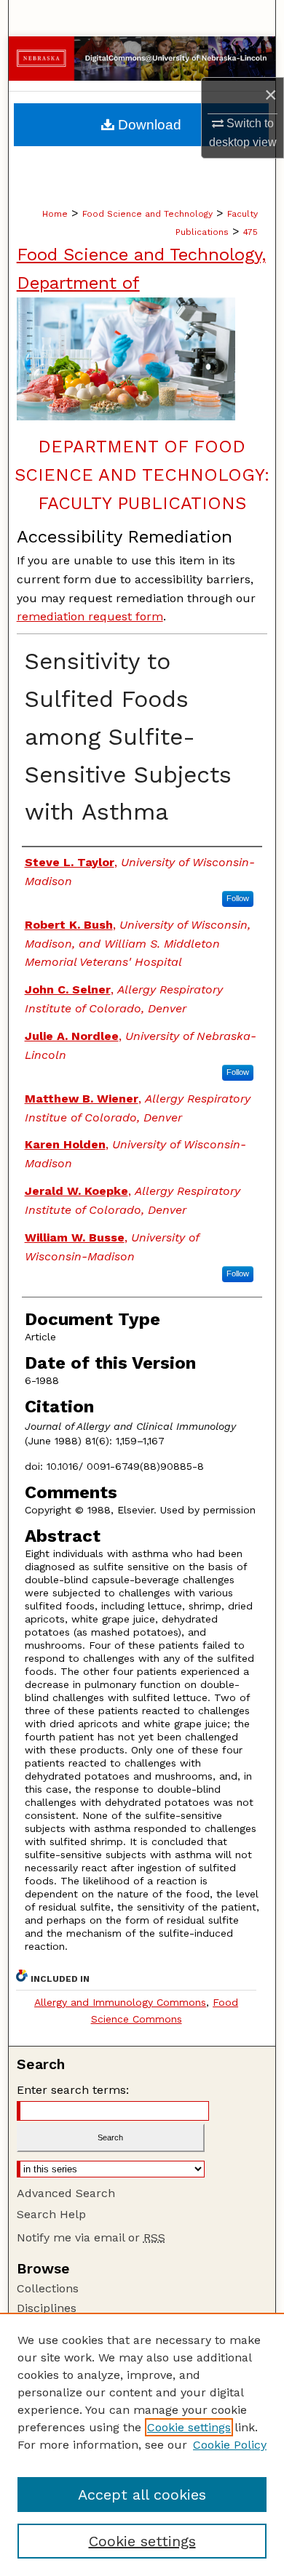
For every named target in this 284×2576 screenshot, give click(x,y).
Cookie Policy (230, 2445)
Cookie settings (189, 2427)
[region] (142, 2444)
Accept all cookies (142, 2495)
